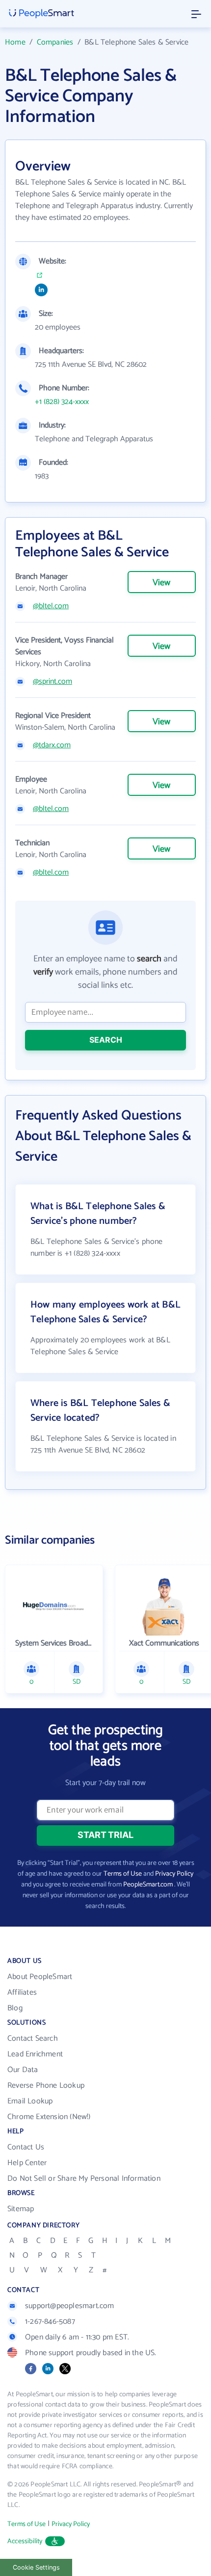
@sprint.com (53, 682)
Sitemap (21, 2209)
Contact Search (33, 2039)
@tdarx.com (52, 745)
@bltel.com (51, 606)
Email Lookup (30, 2101)
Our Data (23, 2070)
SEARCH (106, 1040)
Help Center (27, 2163)
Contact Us (26, 2147)
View (161, 583)
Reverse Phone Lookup (46, 2086)
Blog (15, 2008)
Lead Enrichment (35, 2054)
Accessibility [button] (25, 2541)
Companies (55, 42)
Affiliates (22, 1992)
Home (15, 42)
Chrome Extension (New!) (49, 2117)
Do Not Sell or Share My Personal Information (84, 2179)
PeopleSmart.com (148, 1885)
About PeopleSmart (40, 1977)
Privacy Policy (174, 1874)
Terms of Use (123, 1874)
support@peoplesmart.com (70, 2306)
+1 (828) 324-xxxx (62, 402)
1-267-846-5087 (50, 2322)
